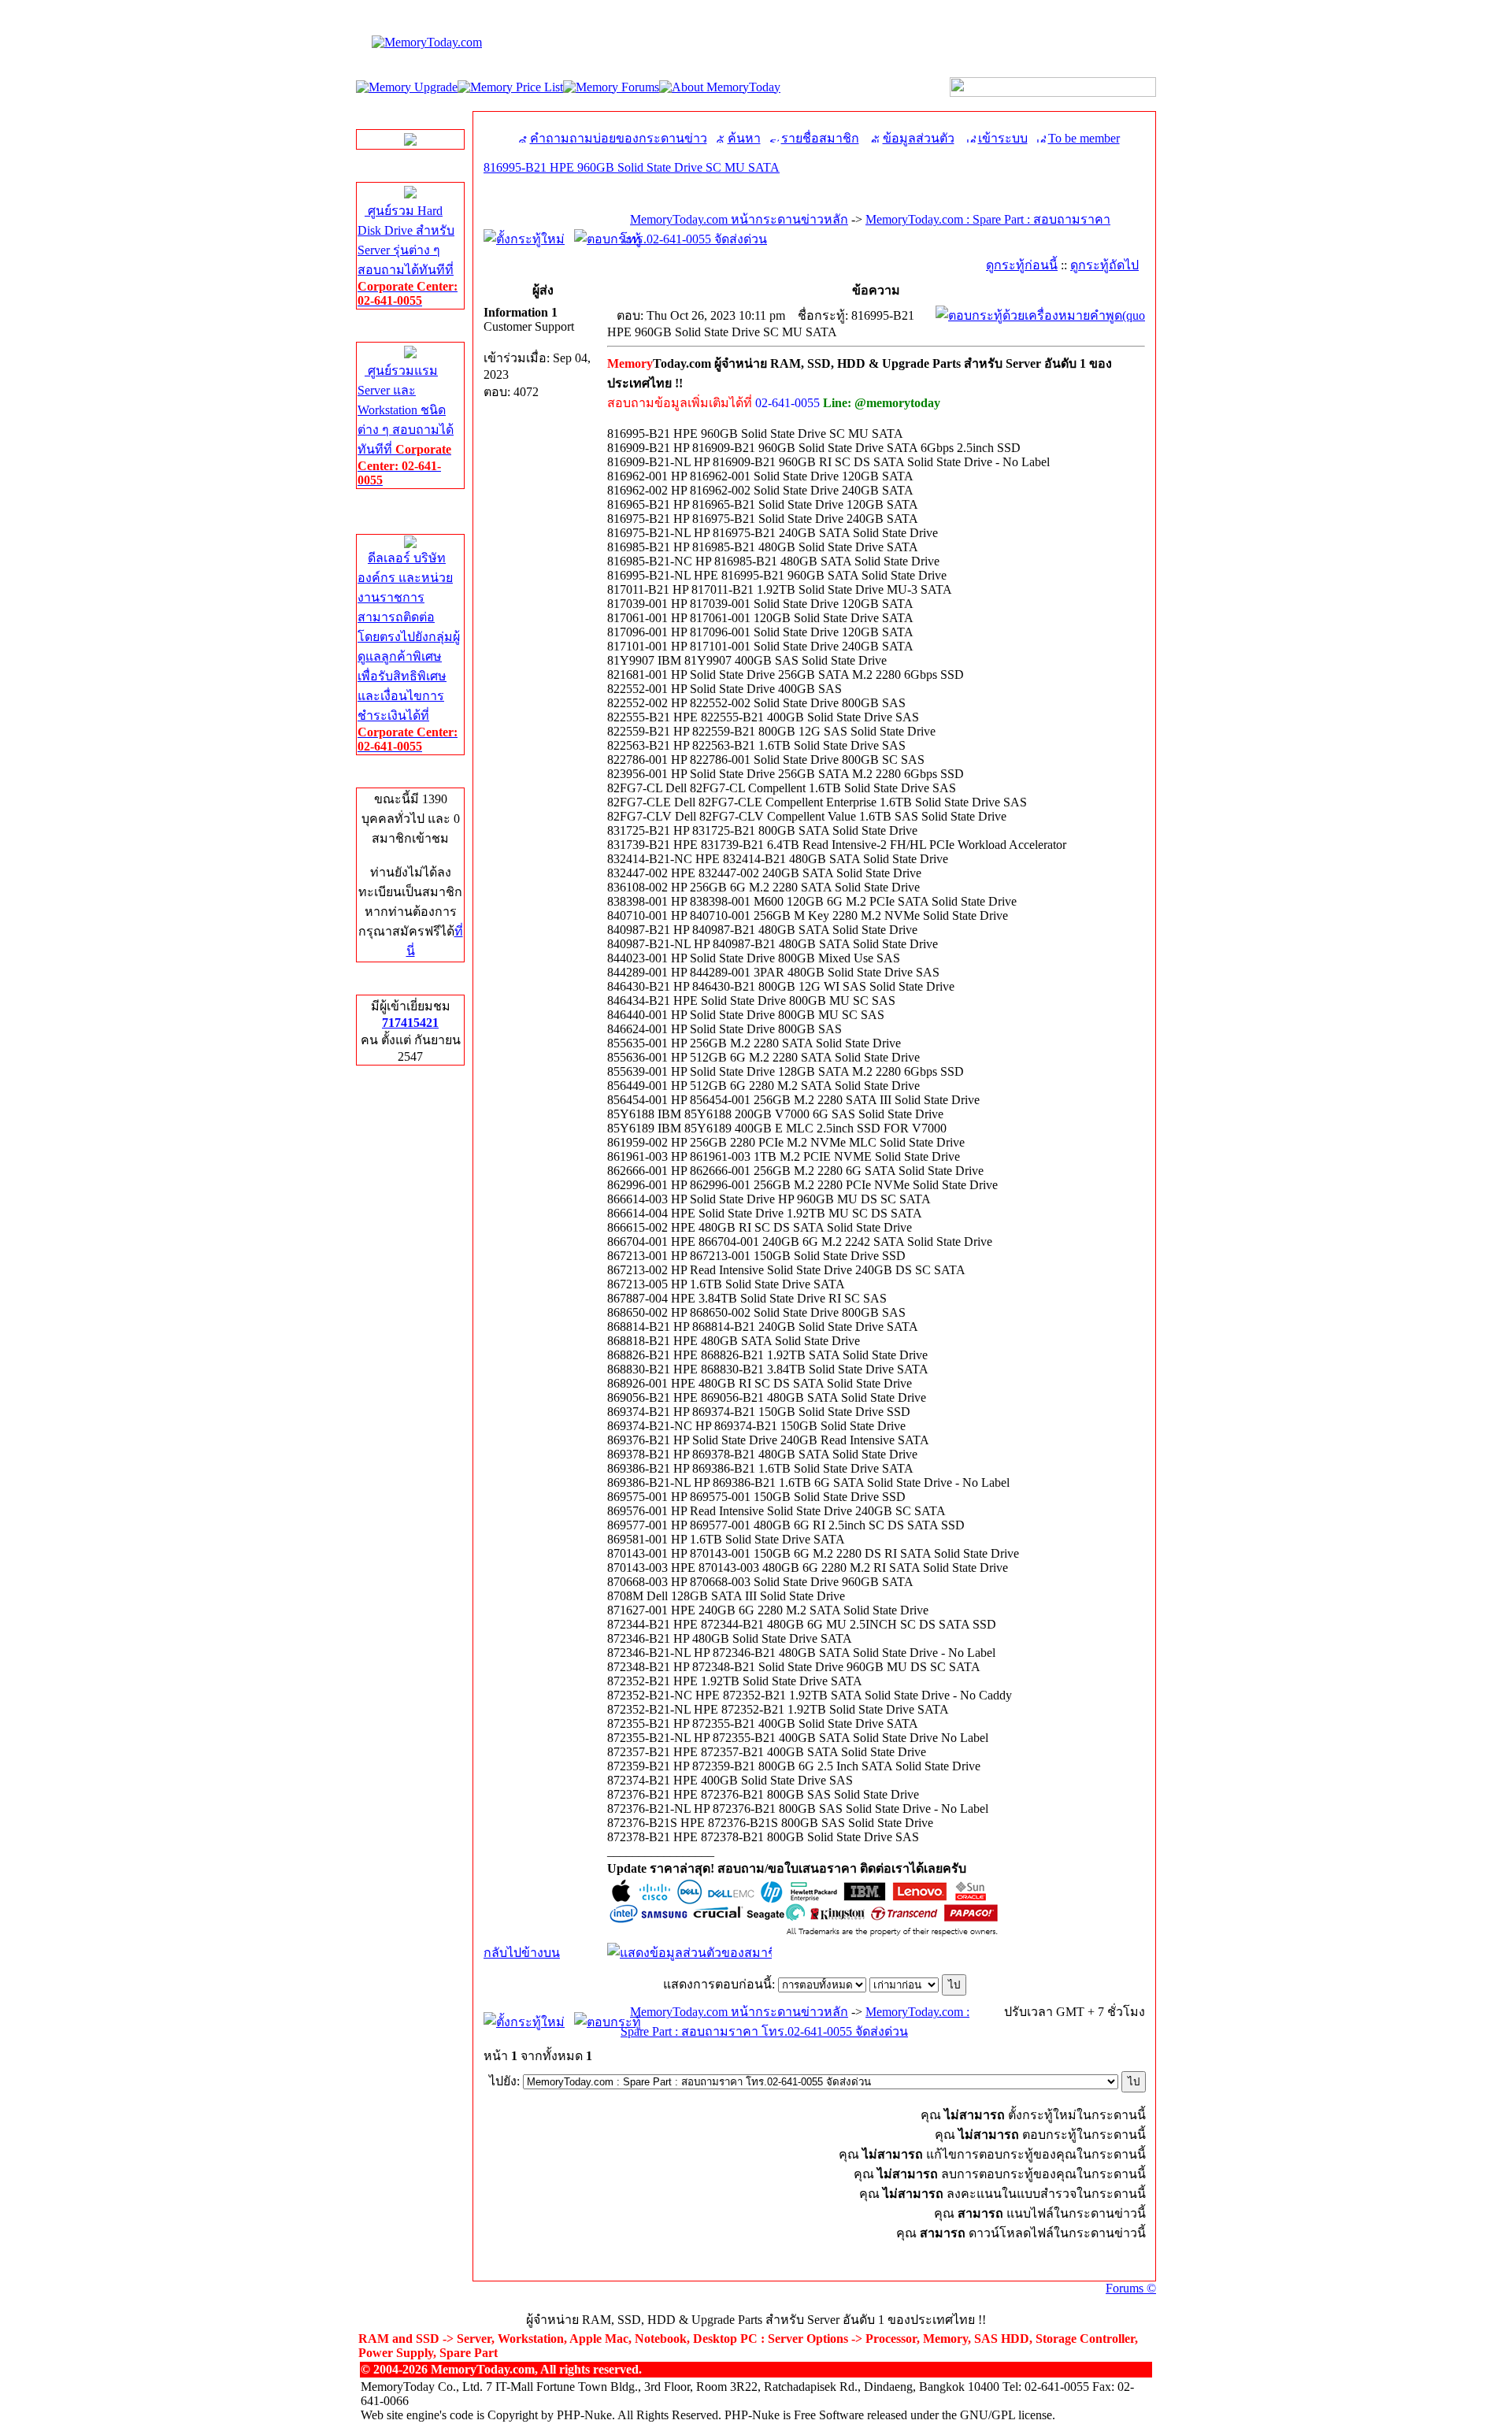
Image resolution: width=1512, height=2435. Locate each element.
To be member (1084, 138)
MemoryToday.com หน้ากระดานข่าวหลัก (739, 219)
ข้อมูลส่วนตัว (919, 138)
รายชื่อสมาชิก (820, 138)
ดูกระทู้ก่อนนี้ (1022, 265)
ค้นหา (744, 138)
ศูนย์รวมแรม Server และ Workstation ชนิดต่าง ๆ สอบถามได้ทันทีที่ (406, 425)
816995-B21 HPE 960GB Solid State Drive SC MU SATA (632, 167)
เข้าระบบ (1003, 138)
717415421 (410, 1023)
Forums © (1131, 2288)
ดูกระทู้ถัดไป (1104, 265)
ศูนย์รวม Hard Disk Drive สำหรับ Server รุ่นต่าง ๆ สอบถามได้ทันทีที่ (408, 256)
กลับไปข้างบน (522, 1953)
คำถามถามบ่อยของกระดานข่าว (619, 138)
